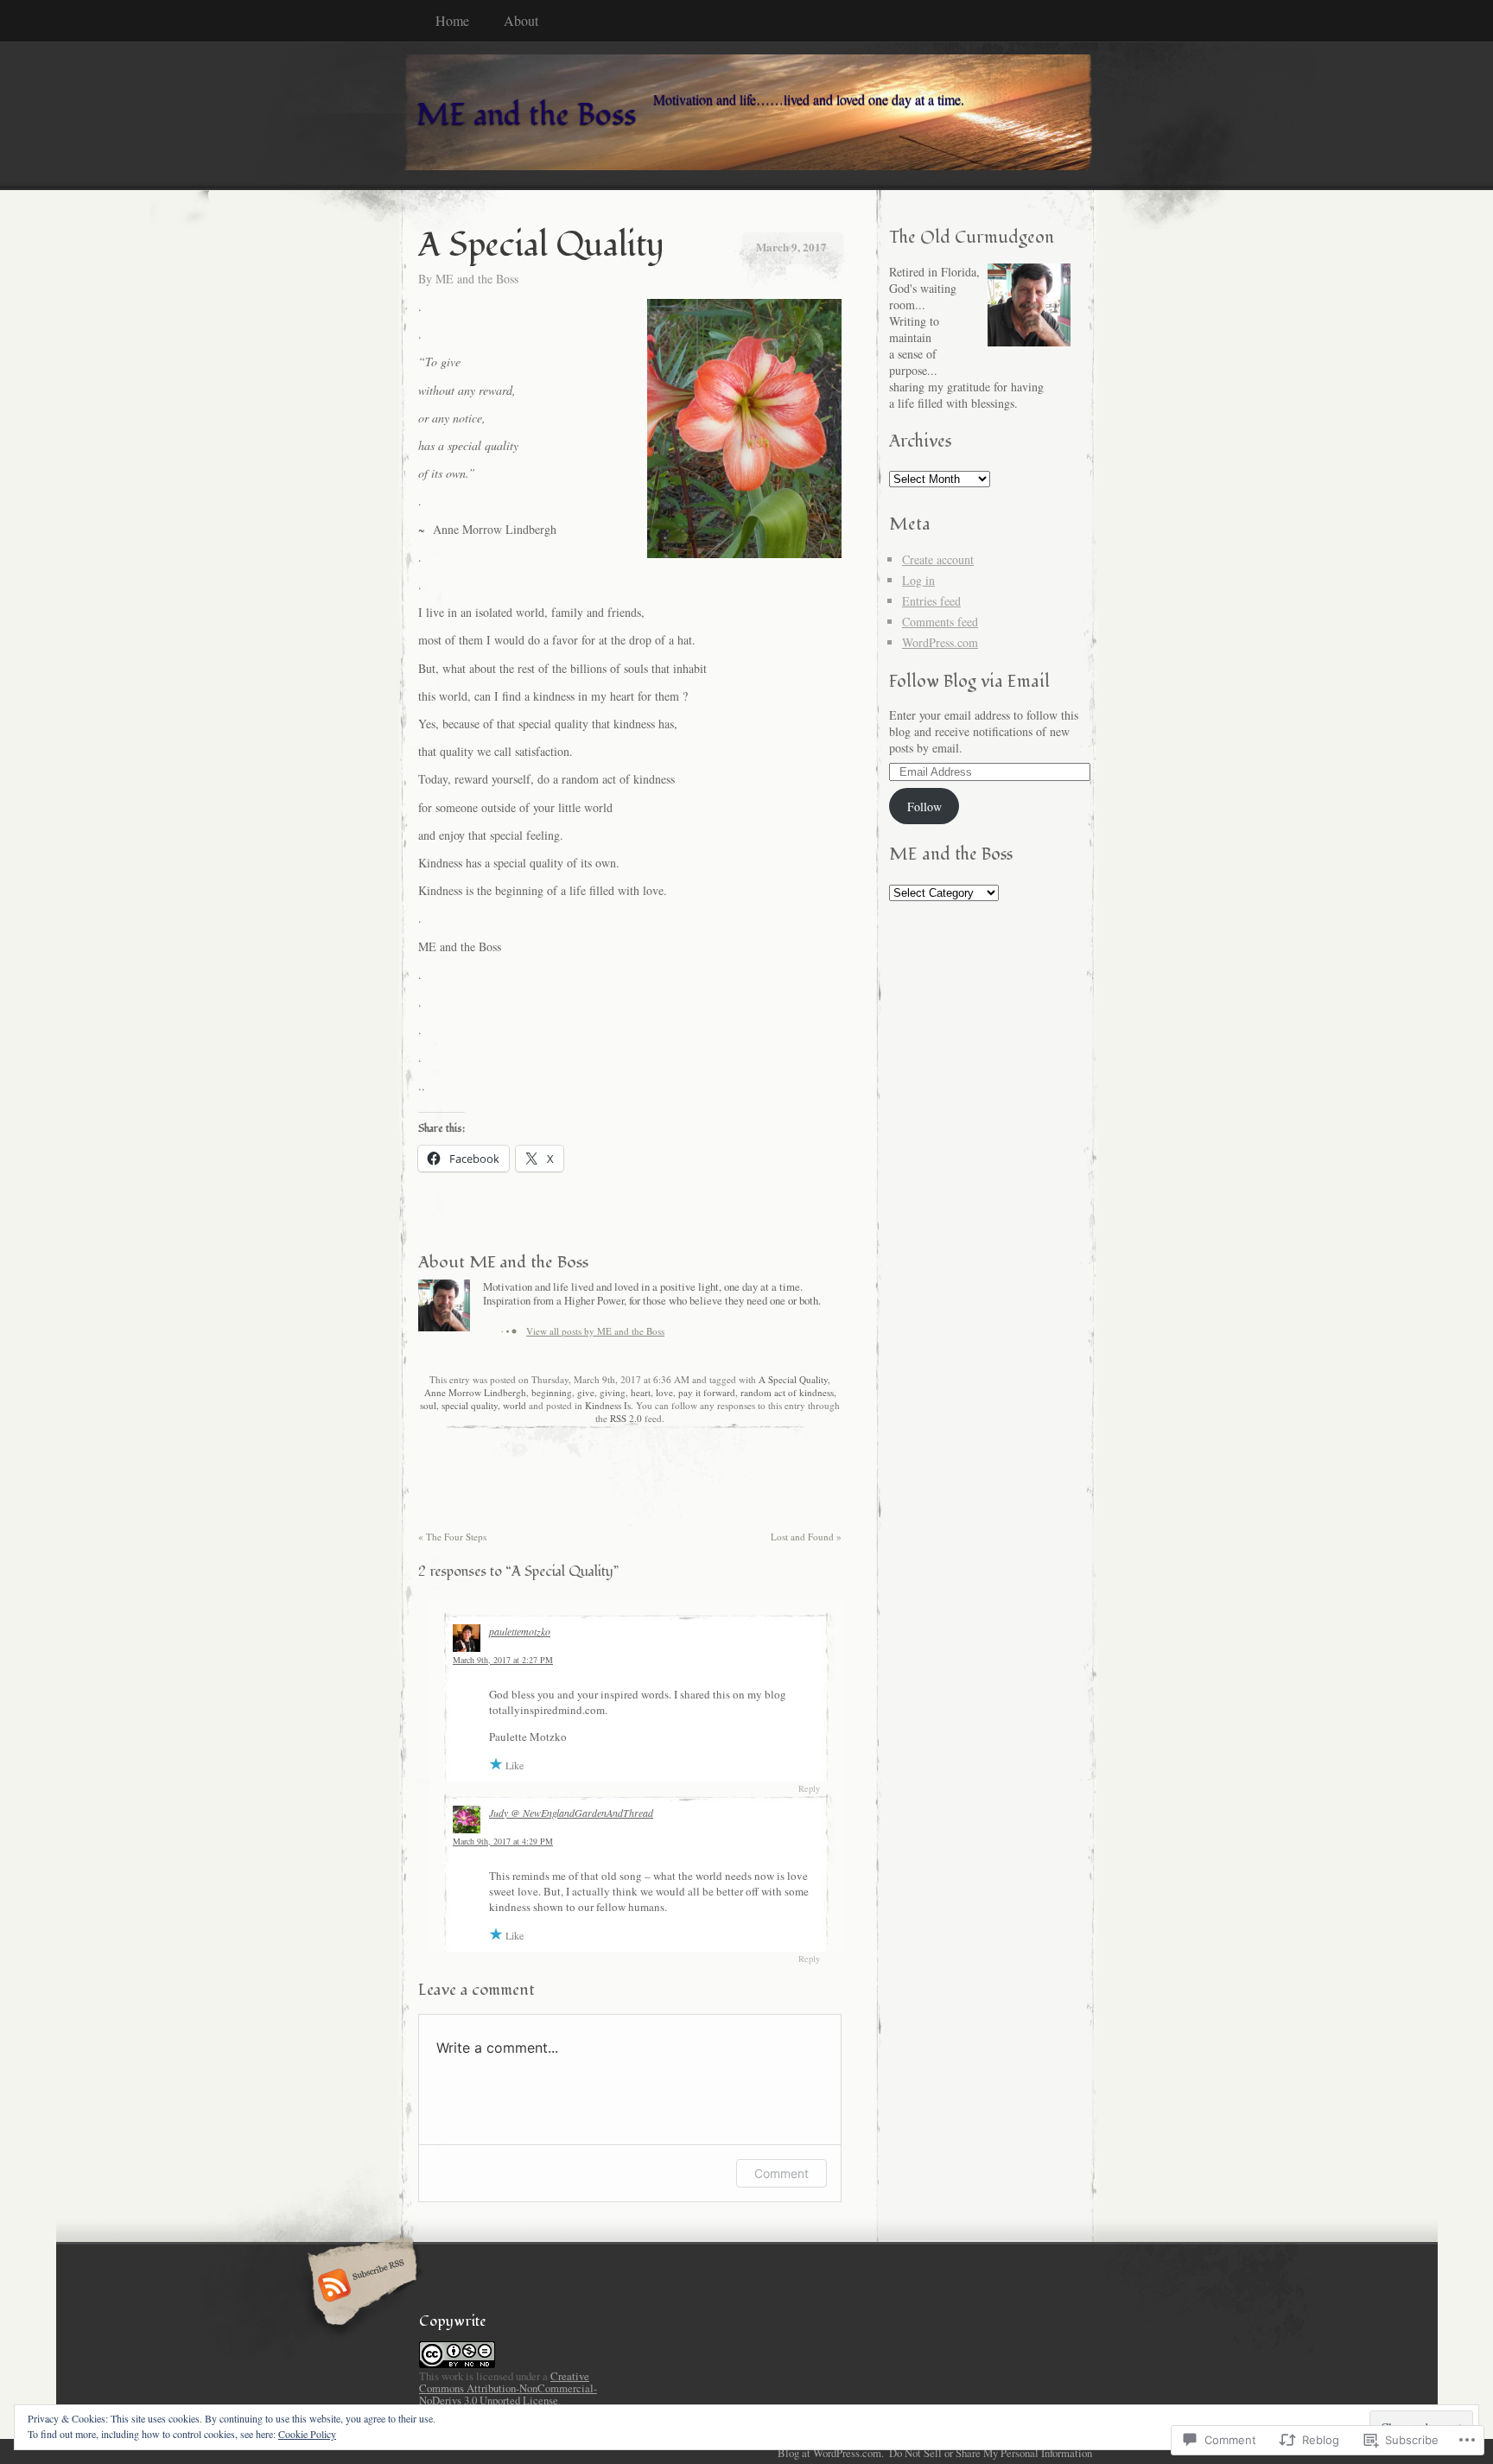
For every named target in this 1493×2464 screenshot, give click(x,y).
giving (613, 1392)
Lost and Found (806, 1537)
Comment (781, 2173)
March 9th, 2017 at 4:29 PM (503, 1841)
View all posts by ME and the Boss (595, 1331)
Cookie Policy (307, 2434)
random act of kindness (787, 1392)
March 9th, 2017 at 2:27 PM (503, 1660)
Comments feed (940, 622)
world (515, 1405)
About (521, 20)
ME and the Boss (477, 279)
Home (452, 20)
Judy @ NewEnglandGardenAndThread (571, 1813)
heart (641, 1392)
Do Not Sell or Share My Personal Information (991, 2453)
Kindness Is (608, 1405)
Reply (809, 1788)
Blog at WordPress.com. (831, 2453)
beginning (552, 1392)
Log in (918, 580)
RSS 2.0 (626, 1418)
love (664, 1392)
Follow (924, 807)
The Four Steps (452, 1537)
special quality (470, 1405)
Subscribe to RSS (360, 2287)
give (586, 1392)
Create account (938, 559)
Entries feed (931, 601)
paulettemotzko (520, 1631)
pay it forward (707, 1392)
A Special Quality (793, 1379)
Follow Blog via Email (969, 681)
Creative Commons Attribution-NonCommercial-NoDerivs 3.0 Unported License (508, 2388)
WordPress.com (940, 642)
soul (428, 1405)
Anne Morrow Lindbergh (475, 1392)
